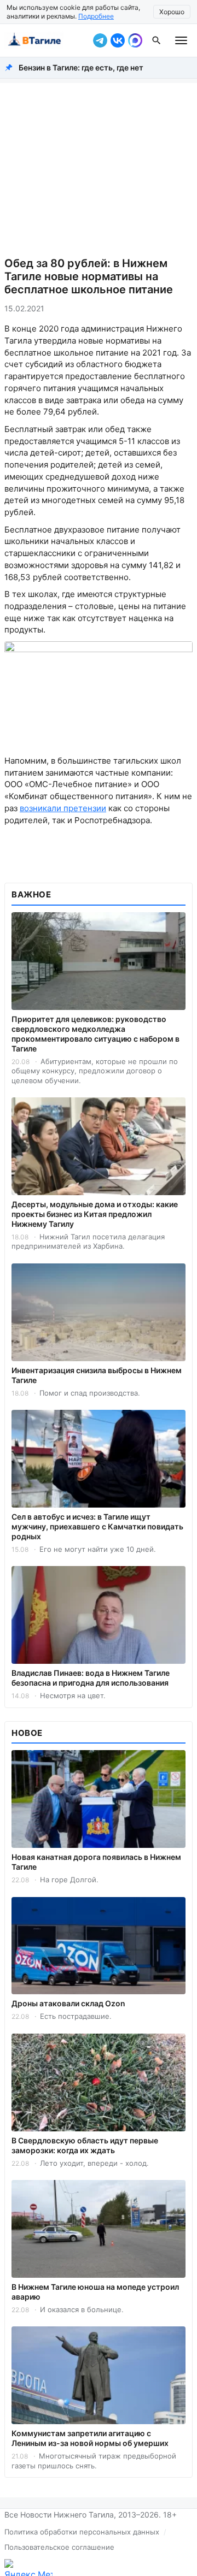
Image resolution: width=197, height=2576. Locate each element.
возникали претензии (63, 808)
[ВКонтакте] (118, 40)
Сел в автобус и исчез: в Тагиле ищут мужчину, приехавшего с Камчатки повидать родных (97, 1526)
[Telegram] (100, 40)
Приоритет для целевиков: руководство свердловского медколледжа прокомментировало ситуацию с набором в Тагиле (95, 1034)
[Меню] (181, 40)
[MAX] (135, 40)
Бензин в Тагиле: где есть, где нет (81, 67)
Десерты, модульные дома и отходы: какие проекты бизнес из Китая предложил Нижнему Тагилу (95, 1214)
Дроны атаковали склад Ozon (68, 2003)
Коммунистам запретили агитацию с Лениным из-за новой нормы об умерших (90, 2438)
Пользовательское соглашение (59, 2547)
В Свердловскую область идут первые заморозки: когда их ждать (85, 2145)
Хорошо (172, 12)
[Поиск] (157, 40)
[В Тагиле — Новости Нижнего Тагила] (47, 40)
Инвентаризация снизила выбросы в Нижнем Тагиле (97, 1375)
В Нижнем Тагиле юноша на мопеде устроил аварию (95, 2292)
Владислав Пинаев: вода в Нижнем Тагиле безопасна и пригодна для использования (91, 1678)
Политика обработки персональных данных (82, 2532)
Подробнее (96, 16)
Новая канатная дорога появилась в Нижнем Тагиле (96, 1862)
